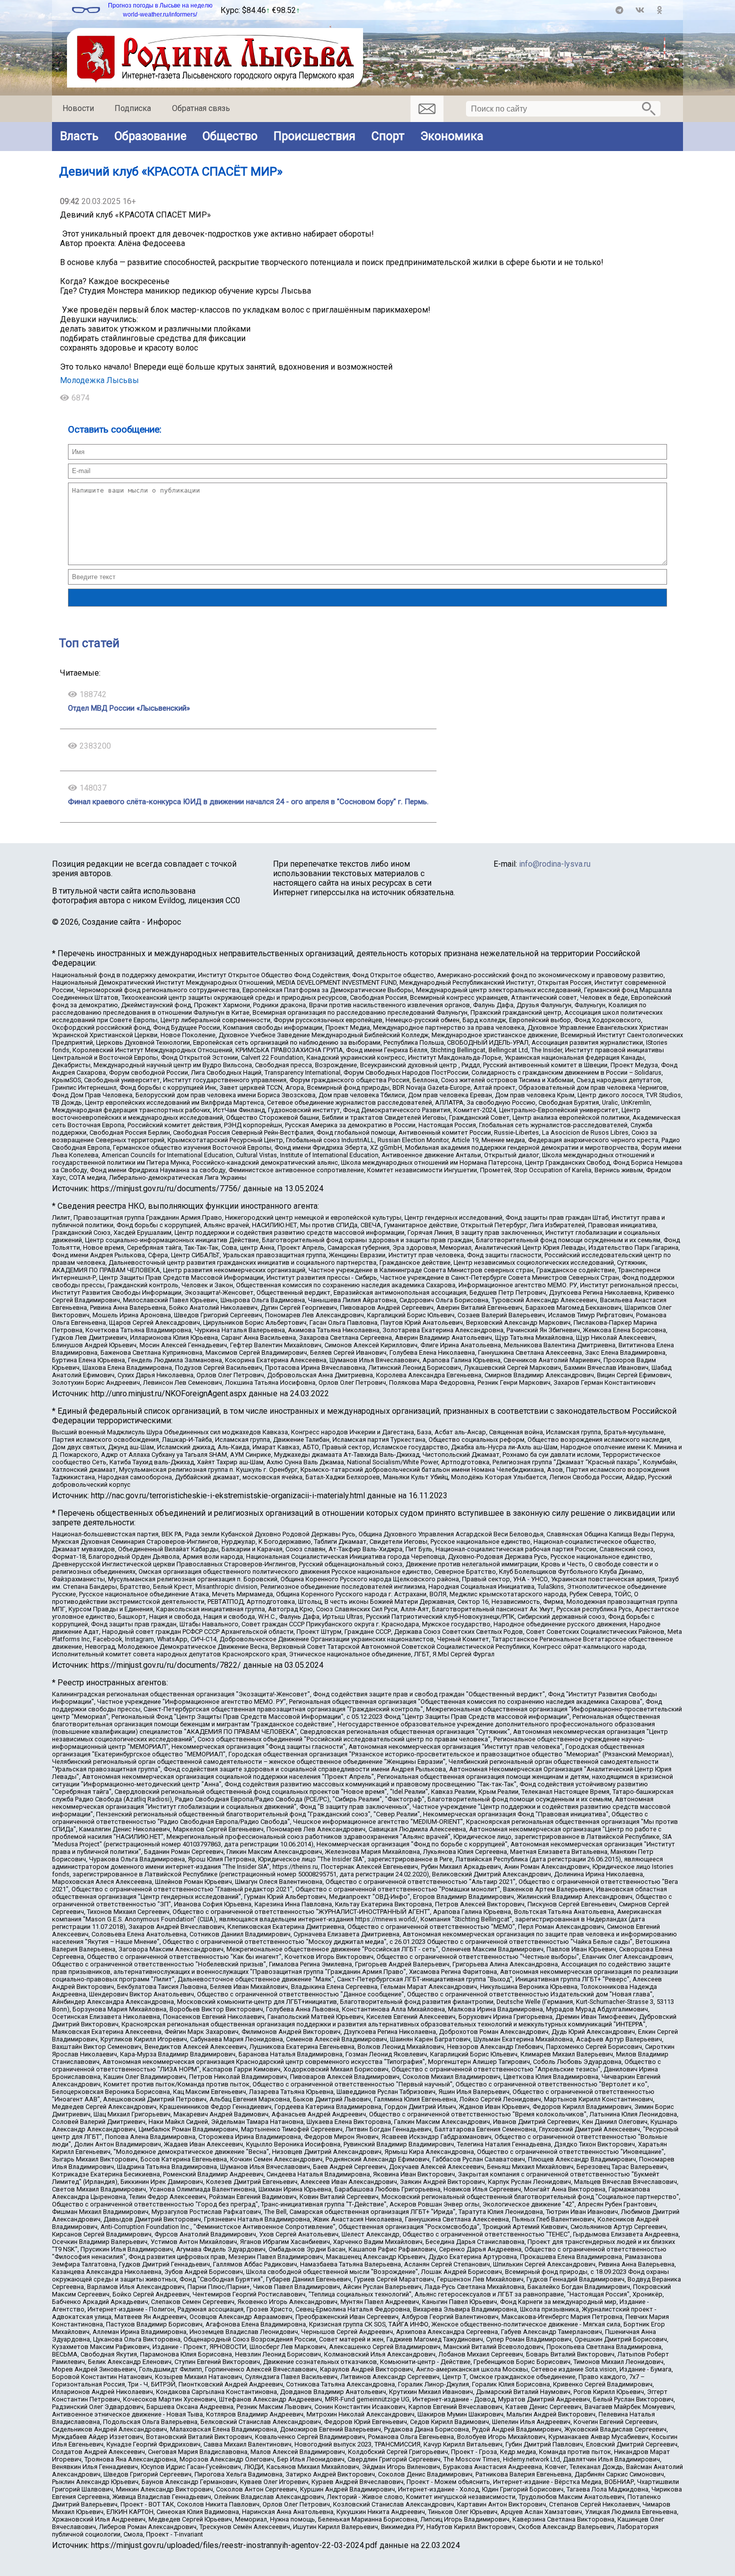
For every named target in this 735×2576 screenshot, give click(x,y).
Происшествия (314, 136)
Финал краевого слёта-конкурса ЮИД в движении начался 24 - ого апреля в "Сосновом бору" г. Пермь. (248, 802)
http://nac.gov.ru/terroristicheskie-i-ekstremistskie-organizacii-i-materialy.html (228, 1496)
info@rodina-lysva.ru (555, 864)
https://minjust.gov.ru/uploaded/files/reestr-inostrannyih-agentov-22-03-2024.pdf (234, 2545)
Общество (230, 136)
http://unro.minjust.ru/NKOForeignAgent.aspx (169, 1394)
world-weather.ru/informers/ (160, 15)
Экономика (452, 136)
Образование (150, 136)
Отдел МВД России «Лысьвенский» (129, 708)
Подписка (133, 108)
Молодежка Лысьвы (99, 380)
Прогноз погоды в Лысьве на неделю (160, 6)
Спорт (388, 136)
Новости (78, 108)
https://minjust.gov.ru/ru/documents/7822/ (166, 1665)
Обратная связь (201, 108)
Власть (79, 136)
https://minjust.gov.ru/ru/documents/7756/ (166, 1188)
